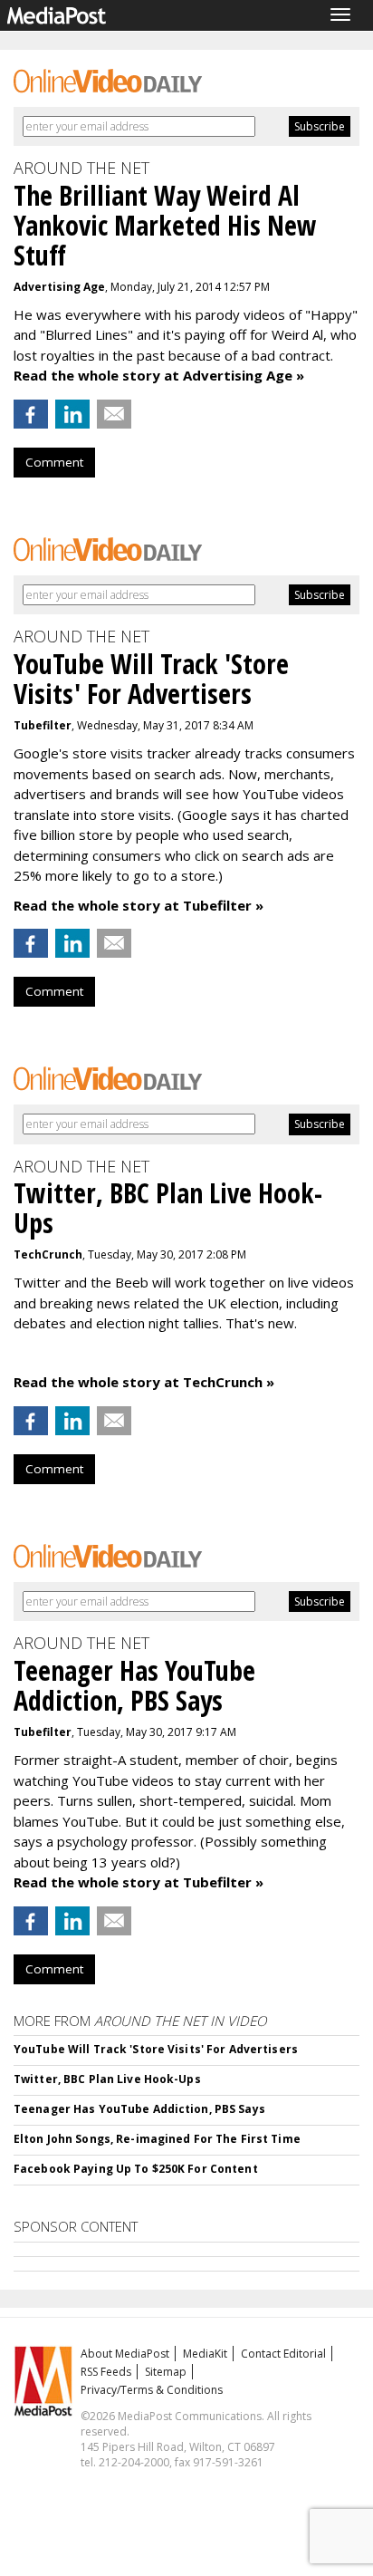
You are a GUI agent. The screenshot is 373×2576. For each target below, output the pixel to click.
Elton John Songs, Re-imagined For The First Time (157, 2139)
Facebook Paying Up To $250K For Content (136, 2169)
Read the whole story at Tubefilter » (139, 905)
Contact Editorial (283, 2354)
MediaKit (205, 2354)
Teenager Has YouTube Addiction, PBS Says (139, 2109)
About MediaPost (125, 2354)
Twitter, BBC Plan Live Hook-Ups (107, 2079)
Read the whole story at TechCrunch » (144, 1382)
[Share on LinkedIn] (72, 414)
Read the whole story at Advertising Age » (159, 375)
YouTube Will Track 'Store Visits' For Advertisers (156, 2049)
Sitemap (166, 2372)
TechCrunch (48, 1254)
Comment (54, 462)
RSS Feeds (106, 2372)
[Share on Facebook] (31, 414)
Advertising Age (59, 287)
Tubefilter (43, 725)
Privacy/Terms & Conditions (152, 2390)
